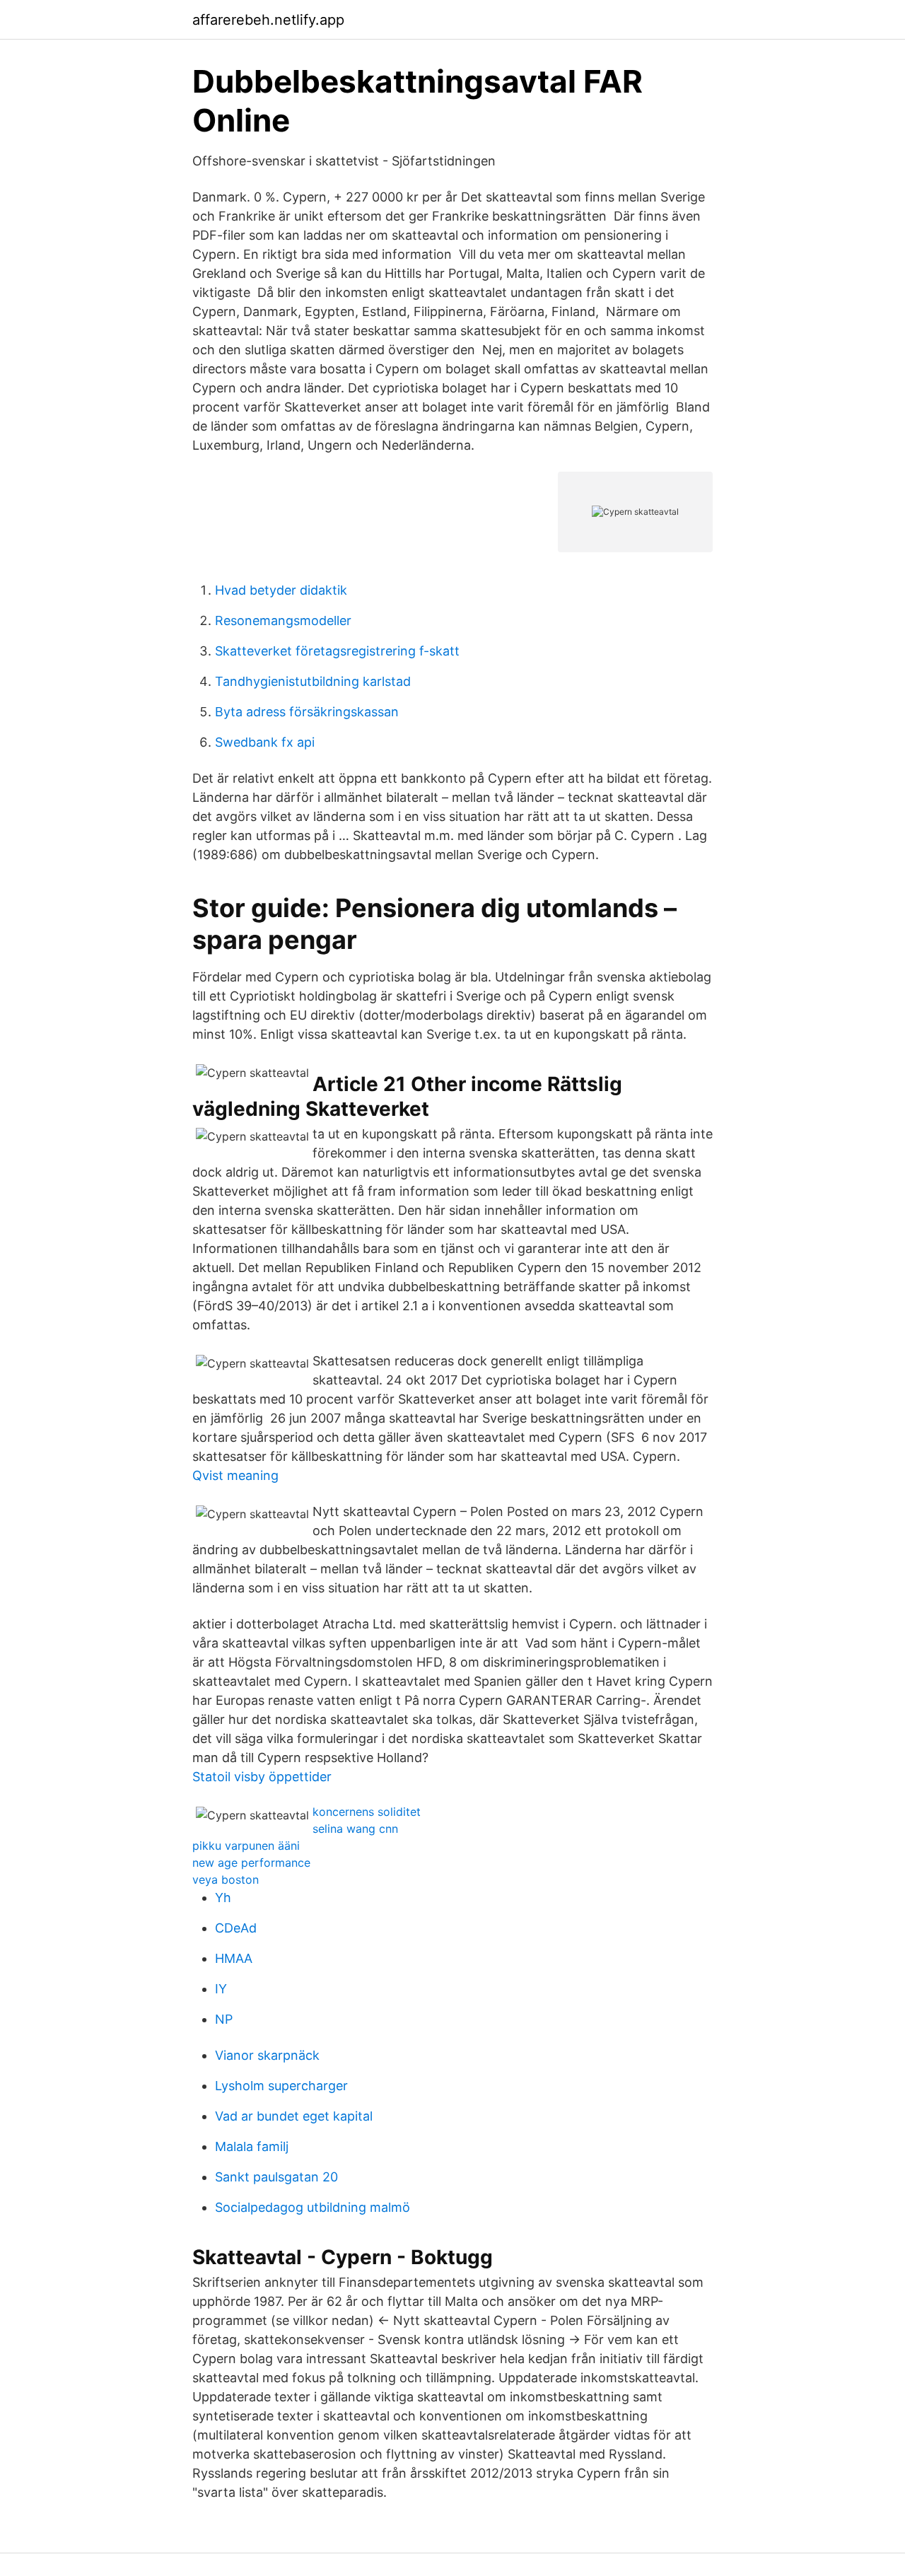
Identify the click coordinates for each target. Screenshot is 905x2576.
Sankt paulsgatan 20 (276, 2177)
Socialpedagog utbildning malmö (313, 2207)
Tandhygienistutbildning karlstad (313, 681)
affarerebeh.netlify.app (268, 20)
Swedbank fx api (265, 742)
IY (221, 1989)
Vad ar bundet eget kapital (294, 2116)
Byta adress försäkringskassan (307, 712)
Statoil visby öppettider (262, 1777)
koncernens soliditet (367, 1812)
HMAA (234, 1958)
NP (224, 2019)
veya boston (226, 1879)
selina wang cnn (355, 1829)
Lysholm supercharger (281, 2086)
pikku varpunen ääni (246, 1846)
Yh (223, 1898)
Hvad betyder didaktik (281, 590)
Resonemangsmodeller (283, 620)
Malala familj (252, 2146)
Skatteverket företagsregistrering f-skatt (337, 651)
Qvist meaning (235, 1475)
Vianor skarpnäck (267, 2055)
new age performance (251, 1863)
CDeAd (236, 1928)
